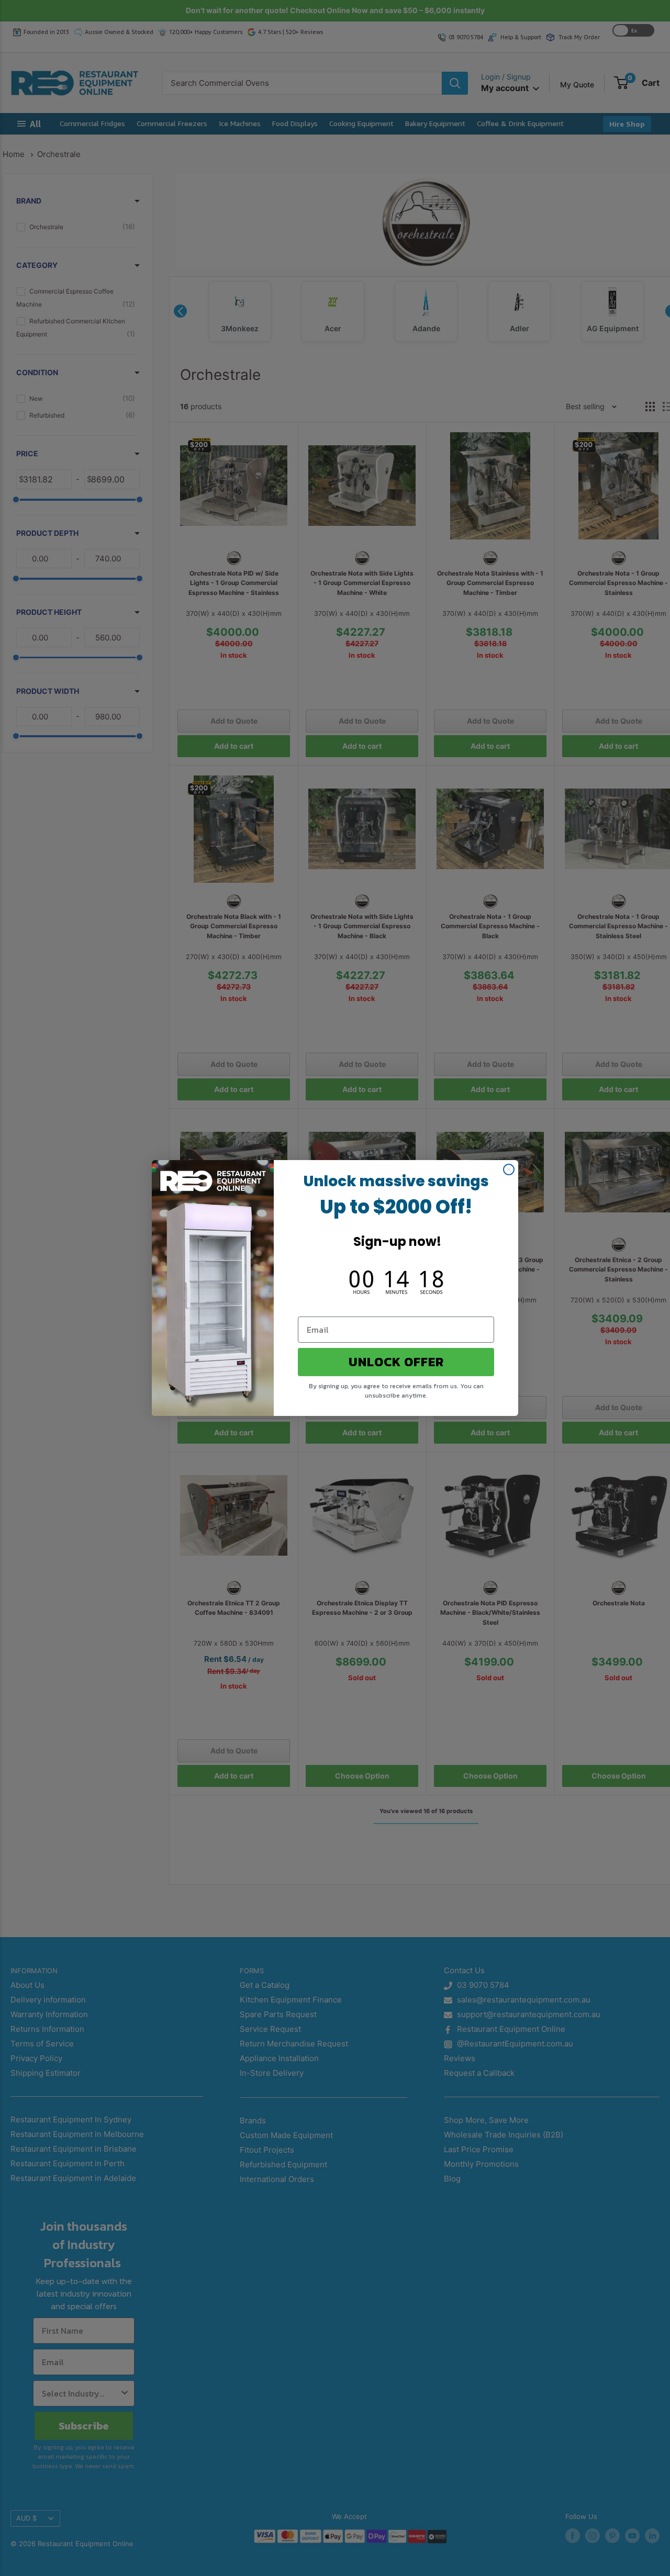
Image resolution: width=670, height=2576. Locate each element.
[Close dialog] (509, 1169)
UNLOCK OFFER (396, 1362)
